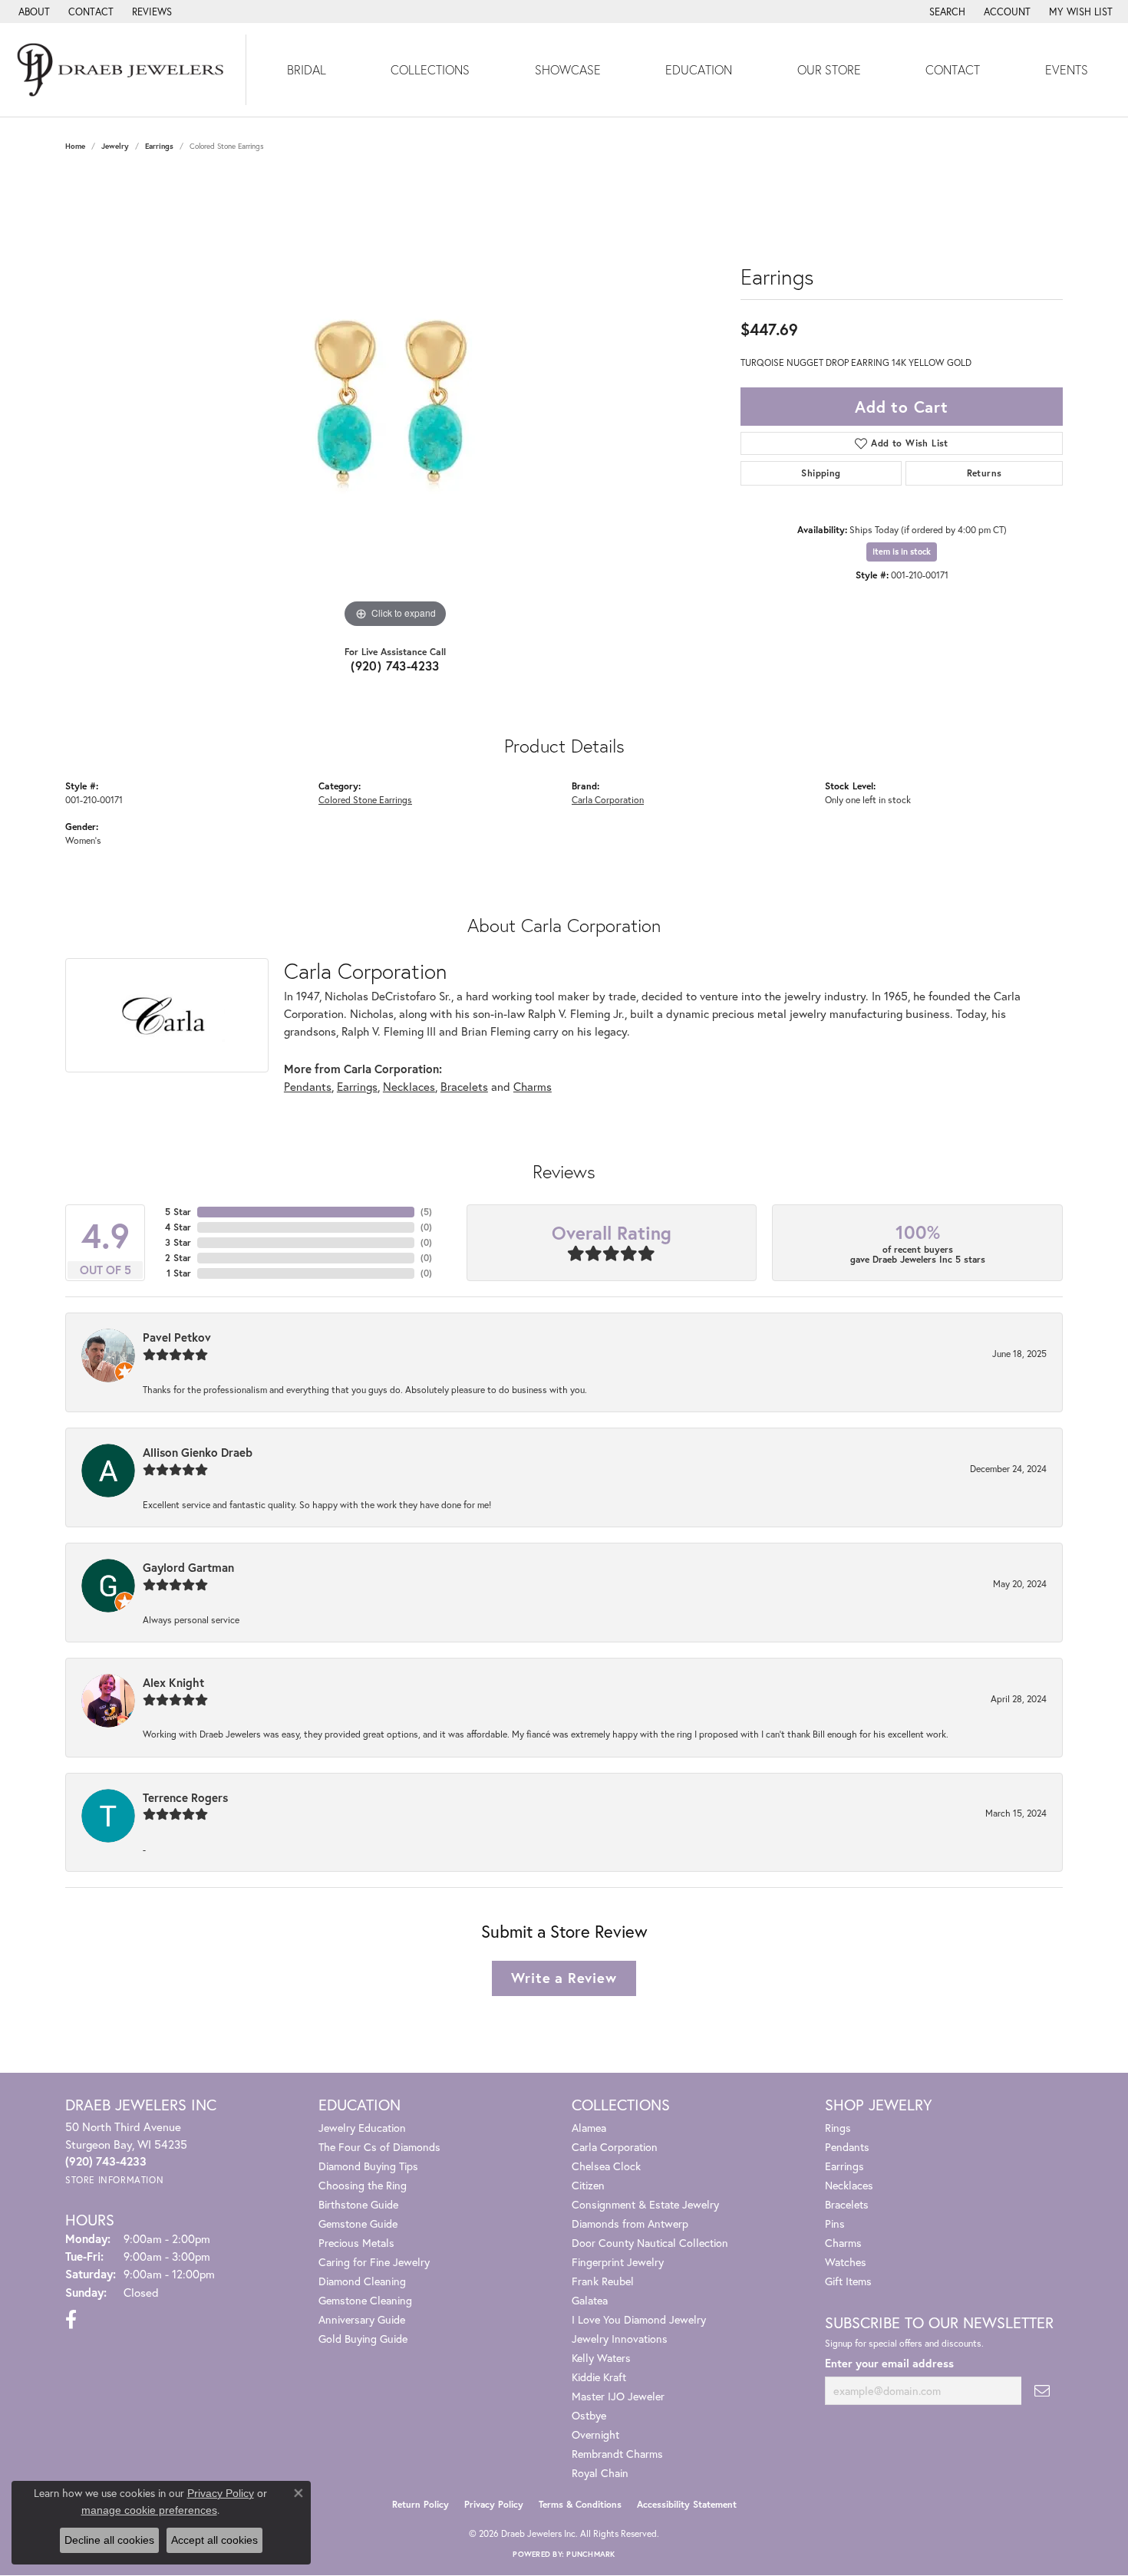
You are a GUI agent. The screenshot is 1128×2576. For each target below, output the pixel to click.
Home (75, 146)
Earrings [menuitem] (844, 2166)
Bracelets (464, 1086)
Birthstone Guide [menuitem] (358, 2204)
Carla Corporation (608, 799)
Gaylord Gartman (188, 1567)
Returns (985, 473)
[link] (33, 12)
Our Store (829, 69)
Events (1067, 69)
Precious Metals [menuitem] (356, 2243)
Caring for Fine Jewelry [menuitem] (374, 2262)
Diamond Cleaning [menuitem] (362, 2281)
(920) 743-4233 (395, 665)
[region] (395, 402)
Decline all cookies (109, 2540)
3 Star (178, 1242)
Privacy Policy (494, 2504)
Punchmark (590, 2554)
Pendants (308, 1086)
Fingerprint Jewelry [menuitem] (618, 2262)
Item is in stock (902, 552)
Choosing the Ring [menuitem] (363, 2185)
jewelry (115, 146)
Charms (533, 1086)
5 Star (178, 1212)
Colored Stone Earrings (365, 799)
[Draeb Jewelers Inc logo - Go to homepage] (123, 70)
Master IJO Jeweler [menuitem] (618, 2396)
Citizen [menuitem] (588, 2185)
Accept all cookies (214, 2540)
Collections (430, 69)
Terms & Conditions (580, 2504)
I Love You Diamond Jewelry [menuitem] (639, 2319)
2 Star (178, 1258)
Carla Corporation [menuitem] (615, 2147)
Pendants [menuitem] (847, 2147)
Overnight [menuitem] (595, 2434)
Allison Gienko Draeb (198, 1452)
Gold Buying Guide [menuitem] (363, 2339)
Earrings (159, 146)
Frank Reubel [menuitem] (603, 2281)
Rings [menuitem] (838, 2128)
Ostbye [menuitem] (589, 2415)
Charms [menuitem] (843, 2243)
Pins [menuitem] (835, 2224)
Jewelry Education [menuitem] (362, 2128)
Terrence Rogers (185, 1797)
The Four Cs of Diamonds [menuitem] (379, 2147)
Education (699, 69)
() (426, 1212)
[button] (946, 12)
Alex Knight (173, 1682)
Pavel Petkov (177, 1337)
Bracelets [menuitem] (847, 2204)
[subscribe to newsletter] (1042, 2391)
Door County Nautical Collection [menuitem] (650, 2243)
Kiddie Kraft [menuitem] (599, 2377)
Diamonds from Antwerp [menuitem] (630, 2224)
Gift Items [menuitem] (848, 2281)
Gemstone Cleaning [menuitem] (365, 2300)
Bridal (307, 69)
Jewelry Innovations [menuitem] (620, 2339)
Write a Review (564, 1978)
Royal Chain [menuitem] (600, 2473)
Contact (953, 69)
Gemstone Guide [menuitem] (358, 2224)
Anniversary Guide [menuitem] (362, 2319)
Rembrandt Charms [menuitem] (617, 2454)
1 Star (179, 1273)
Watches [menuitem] (846, 2262)
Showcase (568, 69)
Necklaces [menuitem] (849, 2185)
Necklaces (409, 1086)
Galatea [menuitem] (590, 2300)
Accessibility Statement (687, 2504)
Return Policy (421, 2504)
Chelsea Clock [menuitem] (606, 2166)
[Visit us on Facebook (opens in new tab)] (71, 2320)
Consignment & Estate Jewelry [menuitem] (645, 2204)
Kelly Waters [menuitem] (601, 2358)
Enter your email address (889, 2363)
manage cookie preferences (149, 2510)
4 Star (178, 1227)
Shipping (821, 473)
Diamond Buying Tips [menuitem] (368, 2166)
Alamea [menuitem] (589, 2128)
